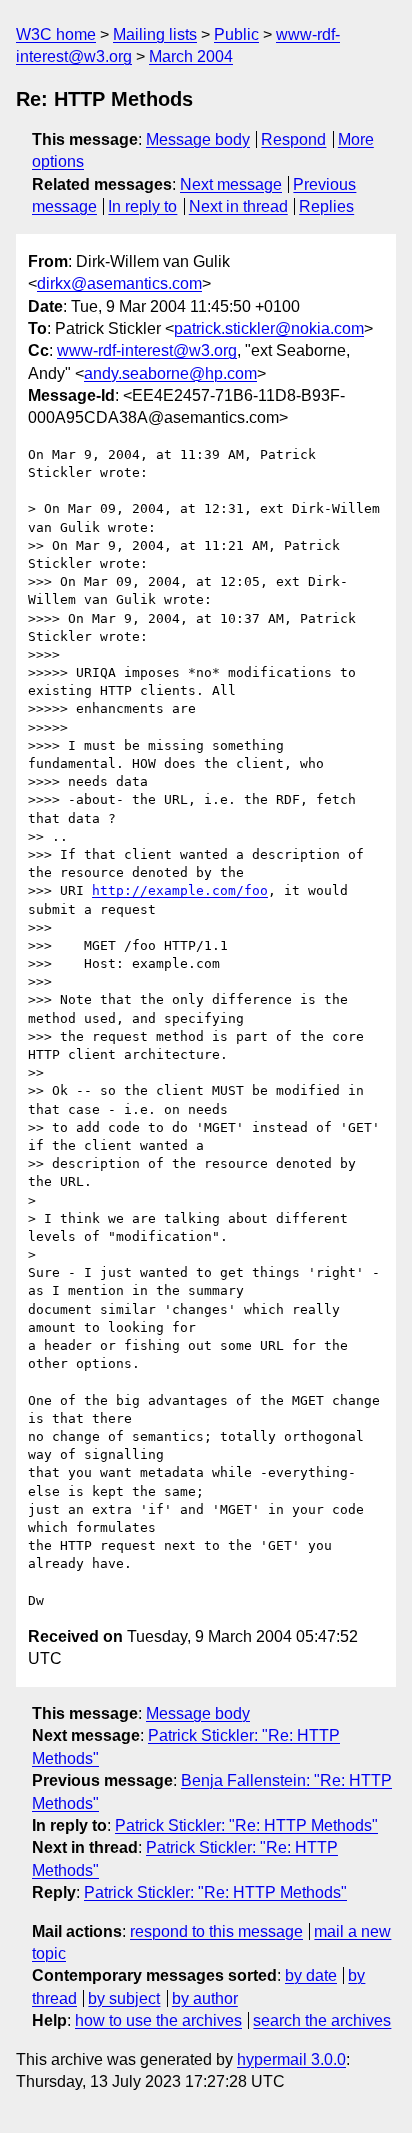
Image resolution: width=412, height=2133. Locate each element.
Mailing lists (155, 34)
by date (311, 1975)
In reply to (142, 206)
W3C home (56, 34)
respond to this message (216, 1931)
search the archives (322, 2020)
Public (236, 34)
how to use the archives (158, 2020)
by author (205, 1998)
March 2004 (191, 56)
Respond (293, 139)
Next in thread (238, 206)
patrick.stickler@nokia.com (269, 328)
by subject (124, 1998)
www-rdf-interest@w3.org (147, 350)
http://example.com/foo (180, 890)
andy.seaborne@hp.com (170, 373)
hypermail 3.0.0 (291, 2059)
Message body (198, 139)
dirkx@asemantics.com (119, 283)
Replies (326, 206)
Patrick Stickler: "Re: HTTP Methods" (246, 1825)
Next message (231, 184)
